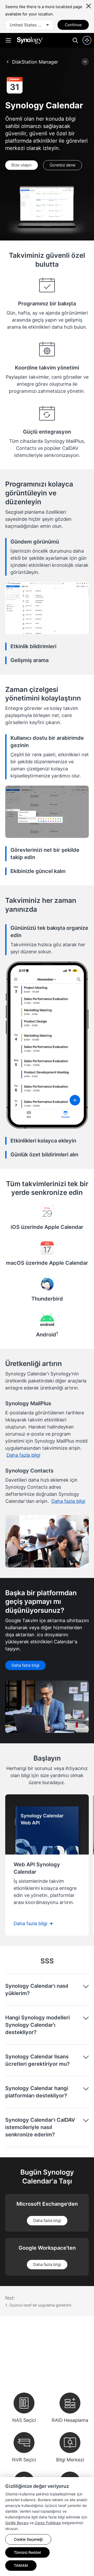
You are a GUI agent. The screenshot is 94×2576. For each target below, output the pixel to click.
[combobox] (29, 25)
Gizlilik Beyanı (17, 2523)
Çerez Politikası (48, 2523)
